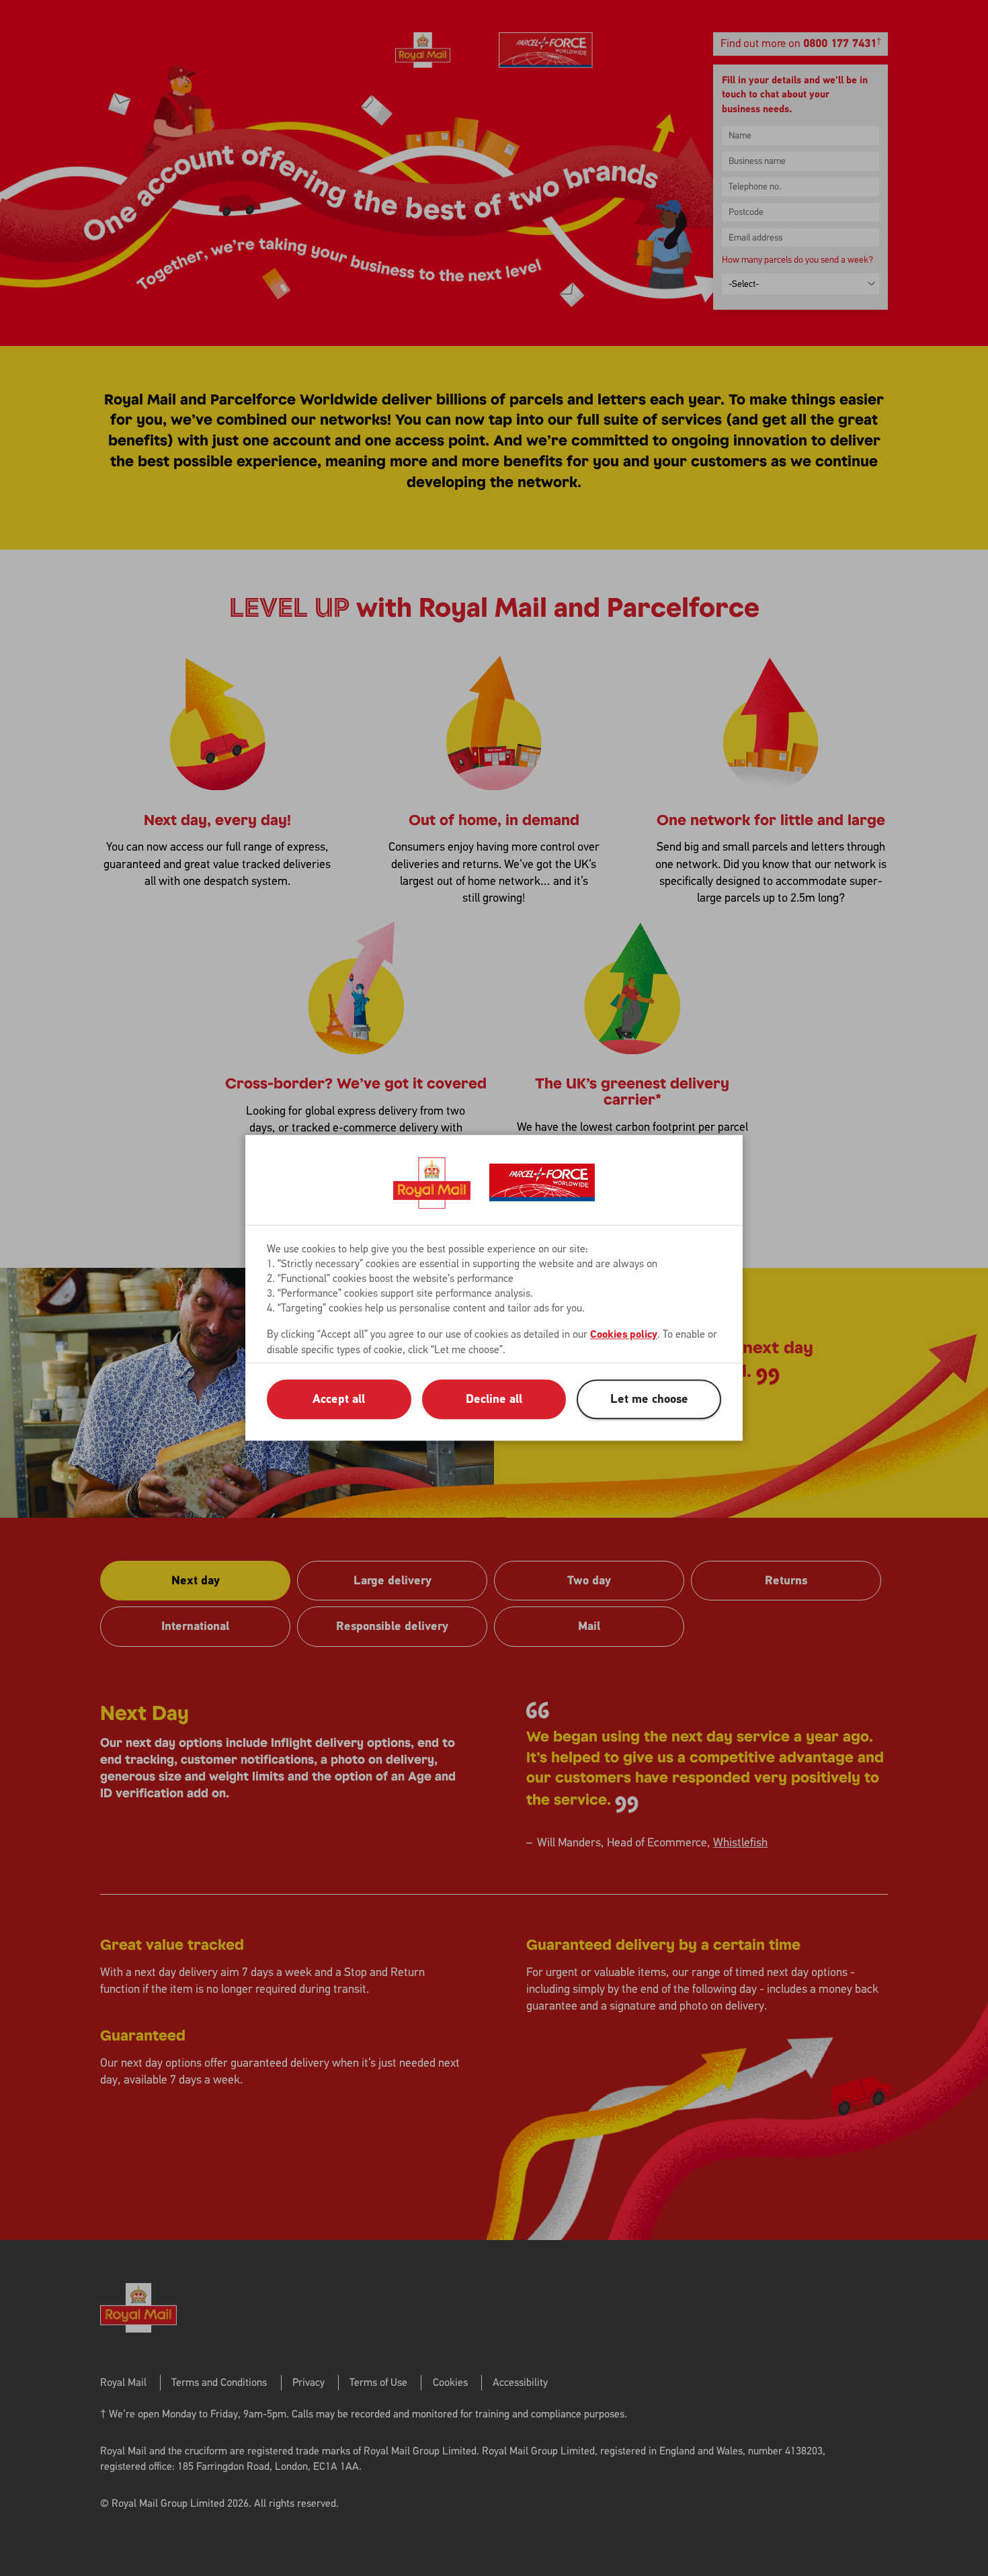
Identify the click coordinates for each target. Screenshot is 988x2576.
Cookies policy (624, 1335)
